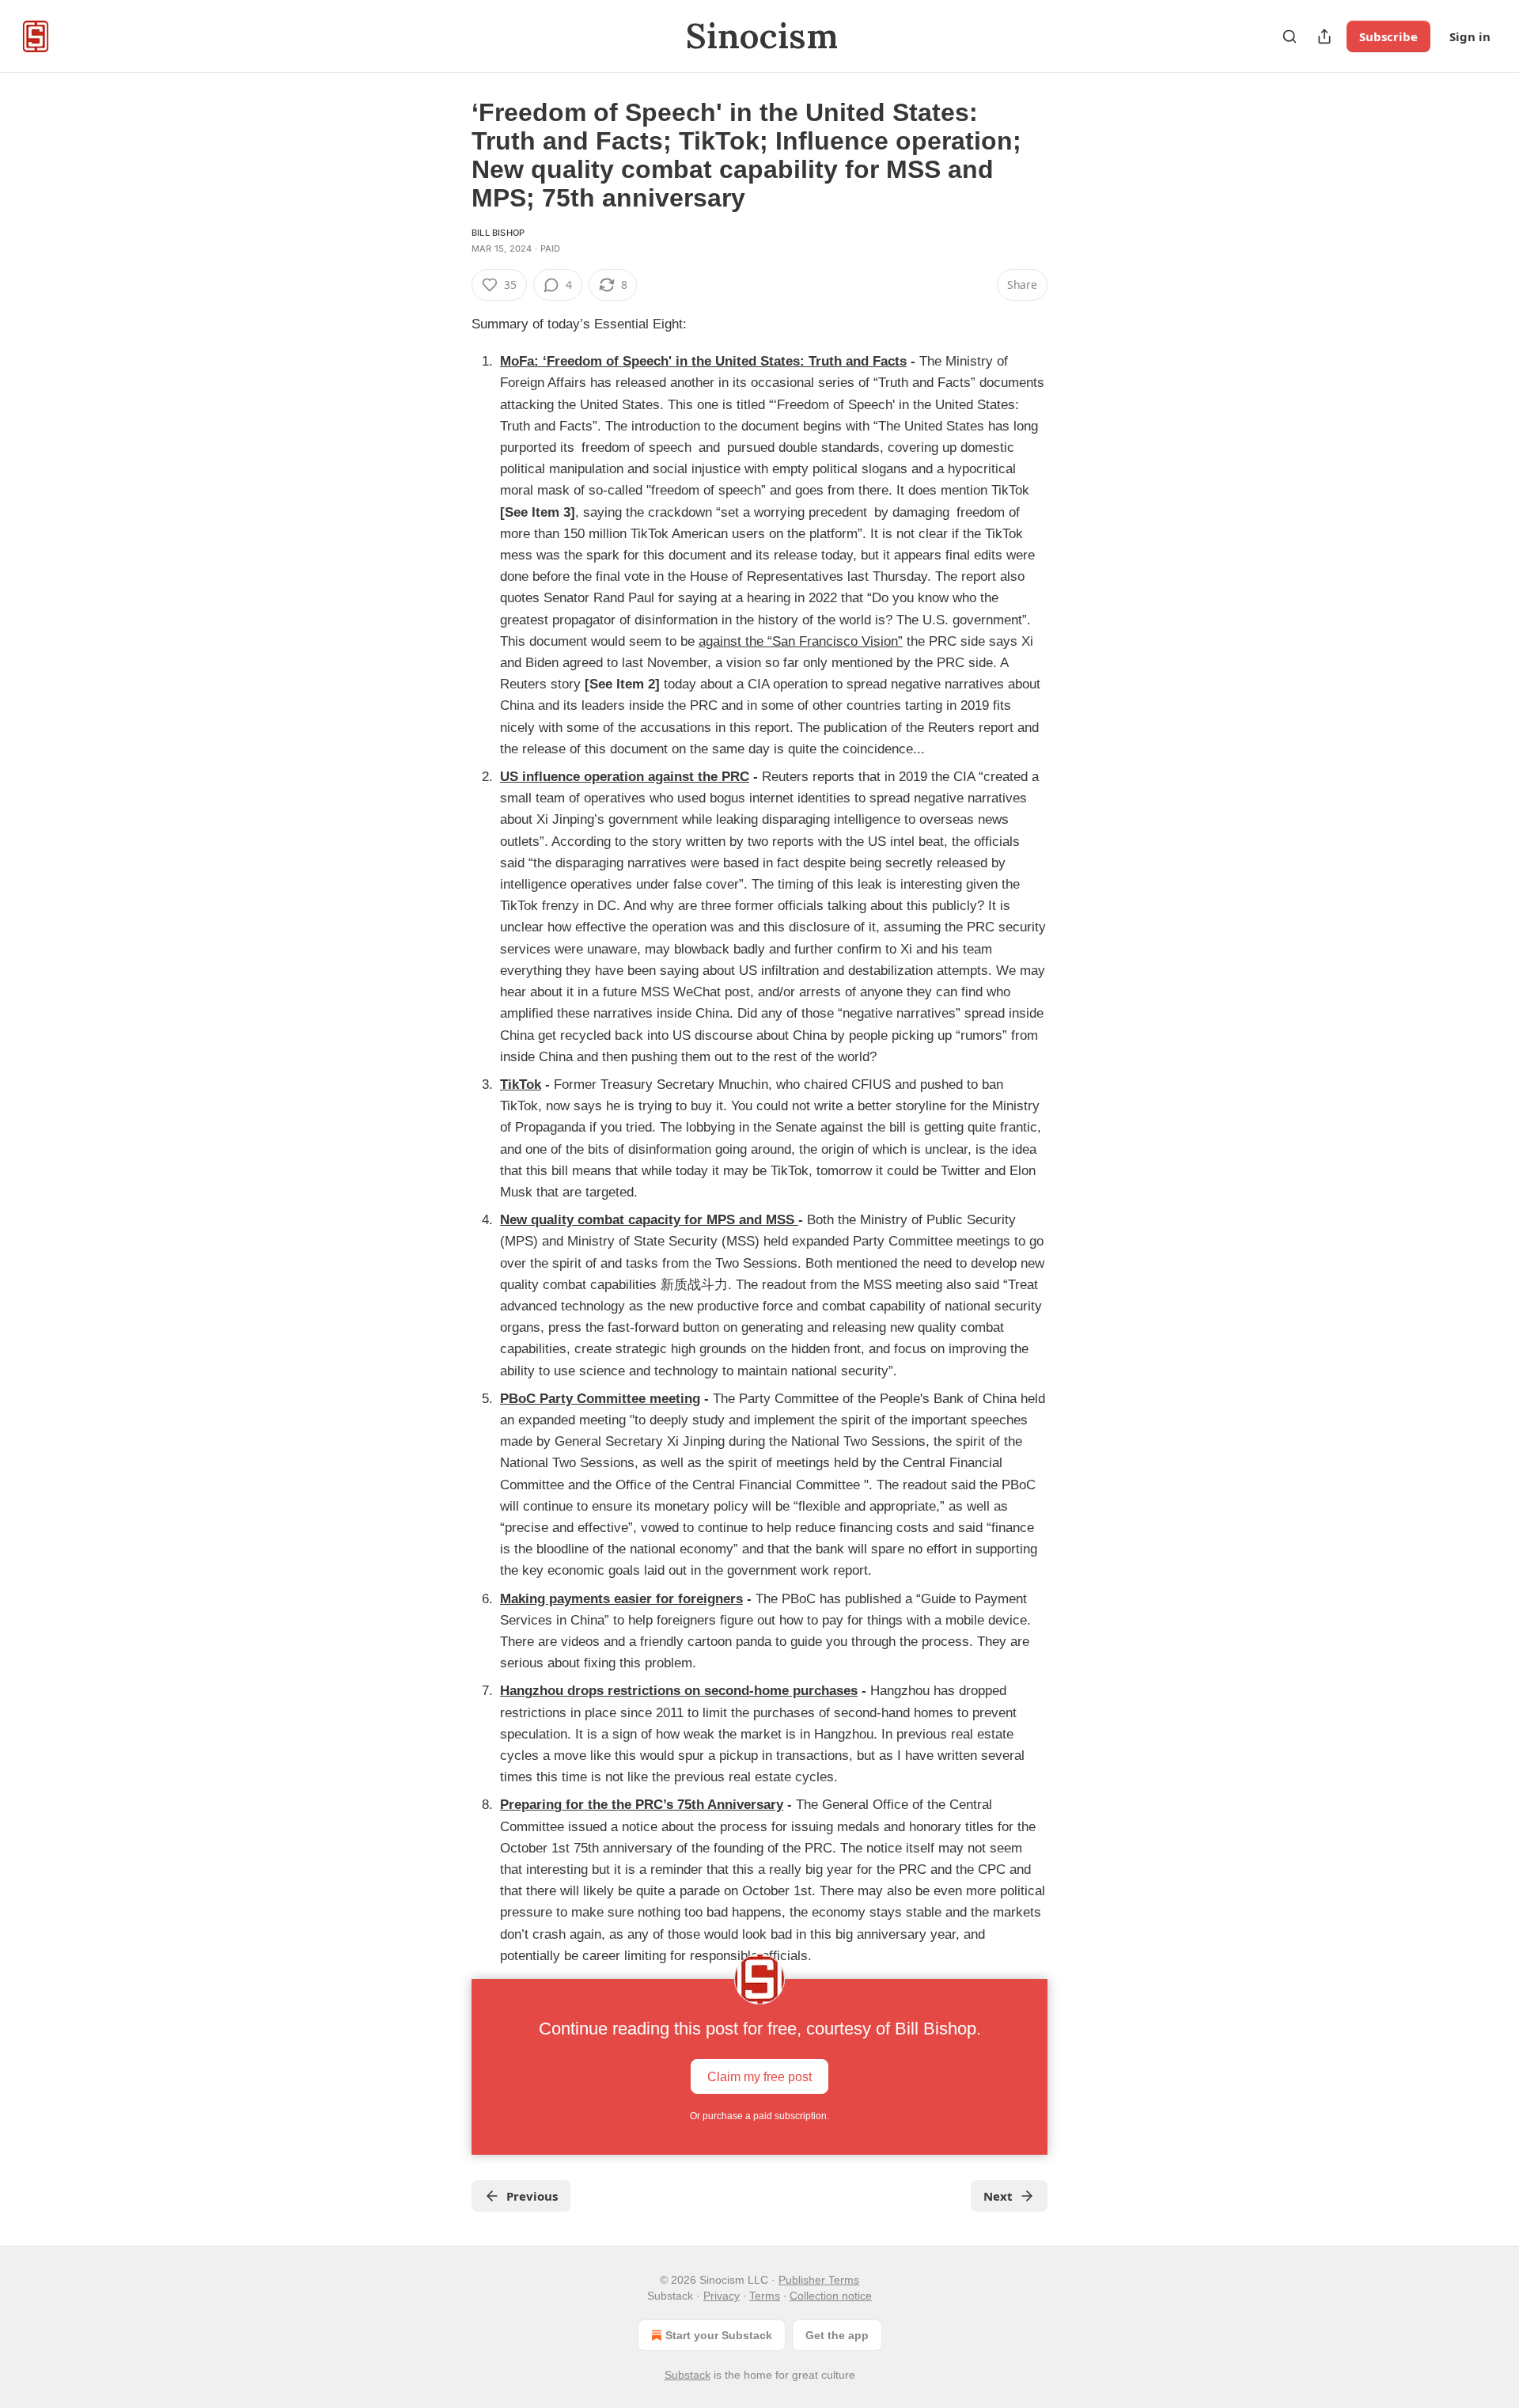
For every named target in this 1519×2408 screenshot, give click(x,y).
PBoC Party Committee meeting (600, 1399)
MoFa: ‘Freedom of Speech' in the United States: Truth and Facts (703, 361)
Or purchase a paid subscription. (759, 2116)
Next (998, 2196)
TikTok (521, 1085)
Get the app (837, 2335)
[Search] (1290, 36)
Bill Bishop (498, 233)
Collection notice (831, 2296)
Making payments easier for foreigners (621, 1599)
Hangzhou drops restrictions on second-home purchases (679, 1691)
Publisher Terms (819, 2280)
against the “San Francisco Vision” (801, 641)
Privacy (722, 2296)
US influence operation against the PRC (625, 777)
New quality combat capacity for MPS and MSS (649, 1220)
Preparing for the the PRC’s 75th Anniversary (642, 1805)
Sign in (1470, 36)
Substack (688, 2375)
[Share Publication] (1324, 36)
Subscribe (1388, 36)
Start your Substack (719, 2335)
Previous (532, 2196)
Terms (765, 2296)
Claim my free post (759, 2077)
